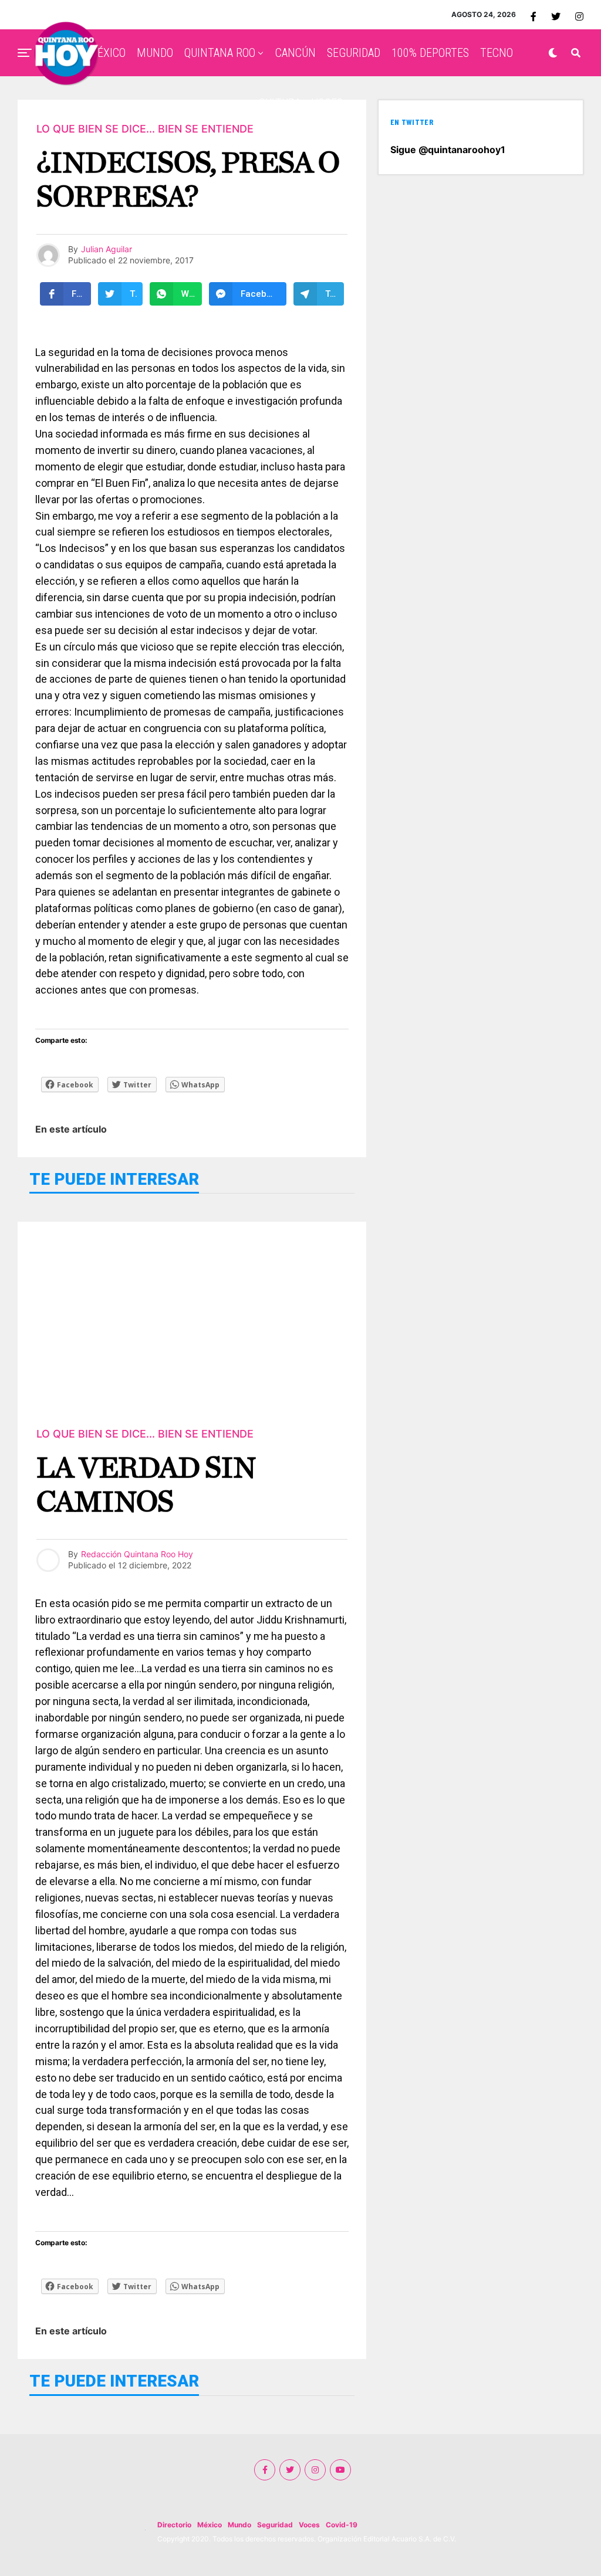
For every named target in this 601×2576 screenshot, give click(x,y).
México (210, 2525)
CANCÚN (296, 53)
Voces (309, 2525)
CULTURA (280, 103)
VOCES (327, 103)
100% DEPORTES (430, 53)
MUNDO (155, 53)
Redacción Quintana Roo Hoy (137, 1554)
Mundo (239, 2525)
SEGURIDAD (354, 53)
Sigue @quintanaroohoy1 (448, 150)
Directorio (174, 2525)
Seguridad (275, 2525)
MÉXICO (107, 53)
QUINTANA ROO (220, 53)
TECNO (497, 53)
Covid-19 (342, 2525)
